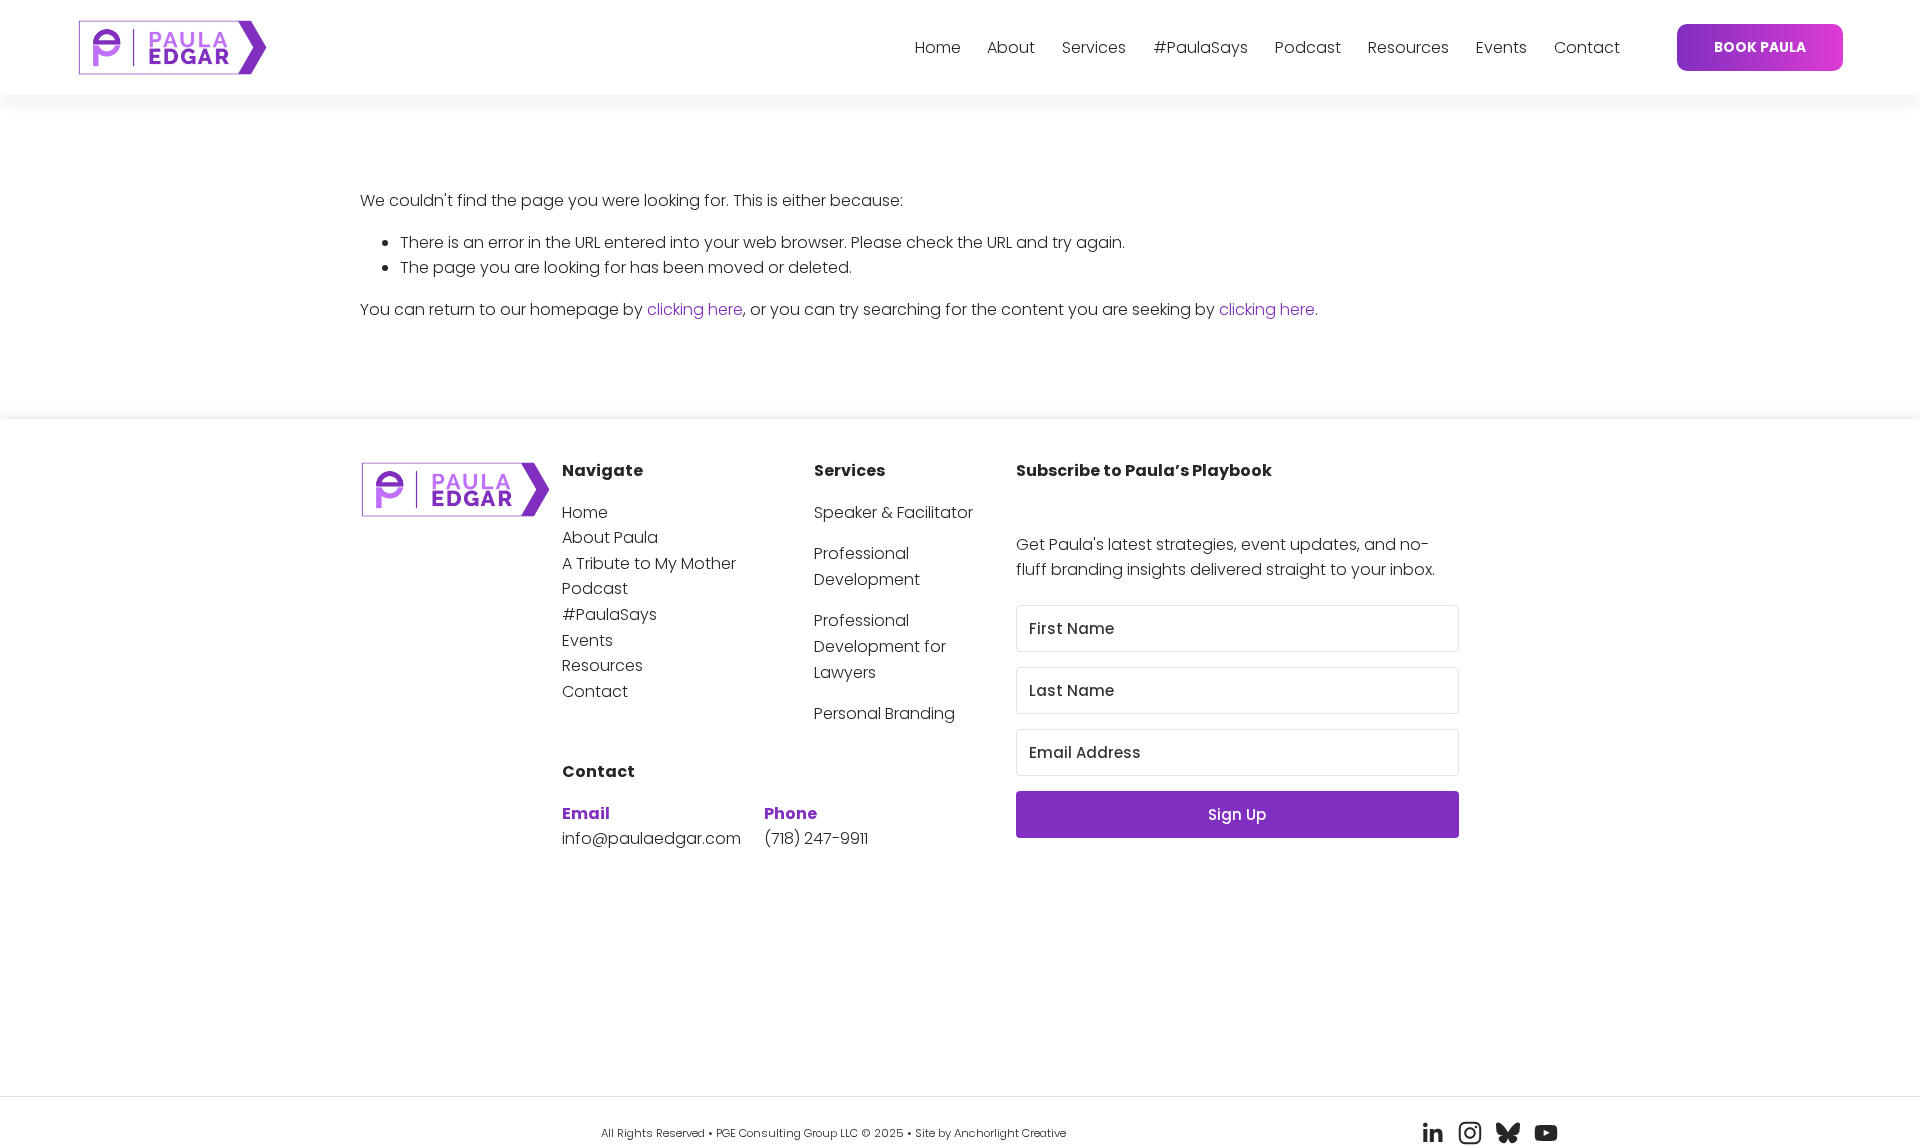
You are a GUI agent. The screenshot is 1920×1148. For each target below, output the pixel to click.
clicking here (695, 309)
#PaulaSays (1200, 47)
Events (1501, 47)
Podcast (1308, 47)
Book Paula (1760, 47)
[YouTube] (1546, 1133)
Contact (1587, 47)
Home (938, 47)
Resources (1408, 47)
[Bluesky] (1508, 1133)
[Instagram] (1470, 1133)
